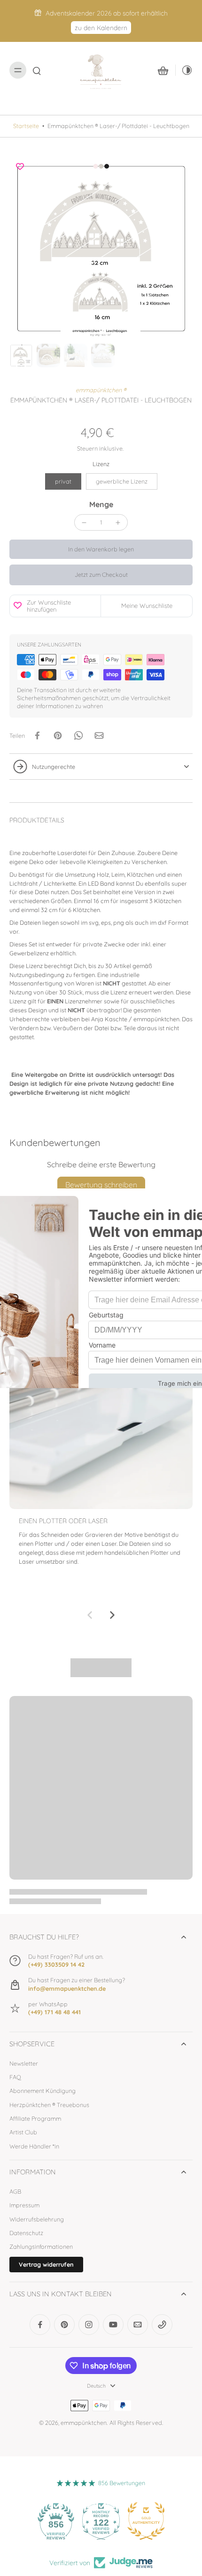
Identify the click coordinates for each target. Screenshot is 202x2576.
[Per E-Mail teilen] (99, 735)
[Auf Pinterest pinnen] (58, 735)
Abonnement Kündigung (43, 2091)
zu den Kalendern (101, 28)
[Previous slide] (90, 1615)
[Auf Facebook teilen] (37, 735)
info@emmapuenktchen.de (67, 1988)
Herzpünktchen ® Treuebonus (49, 2105)
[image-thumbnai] (21, 355)
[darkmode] (184, 70)
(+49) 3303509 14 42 (56, 1964)
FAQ (15, 2077)
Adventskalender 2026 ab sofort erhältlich (107, 13)
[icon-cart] (163, 70)
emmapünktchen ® (101, 390)
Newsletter (24, 2063)
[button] (101, 549)
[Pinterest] (64, 2325)
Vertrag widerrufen (46, 2264)
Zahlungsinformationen (41, 2246)
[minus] (84, 523)
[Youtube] (113, 2325)
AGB (15, 2191)
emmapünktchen (84, 2423)
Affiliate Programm (35, 2118)
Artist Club (23, 2132)
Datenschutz (26, 2233)
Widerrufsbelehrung (37, 2219)
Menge (101, 504)
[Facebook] (40, 2325)
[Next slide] (112, 1615)
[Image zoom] (101, 248)
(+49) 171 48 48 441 (54, 2012)
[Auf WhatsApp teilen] (78, 735)
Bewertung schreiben (101, 1185)
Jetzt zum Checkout (101, 574)
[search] (37, 70)
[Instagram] (89, 2325)
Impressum (24, 2205)
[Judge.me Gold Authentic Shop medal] (146, 2521)
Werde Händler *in (34, 2146)
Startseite (26, 126)
